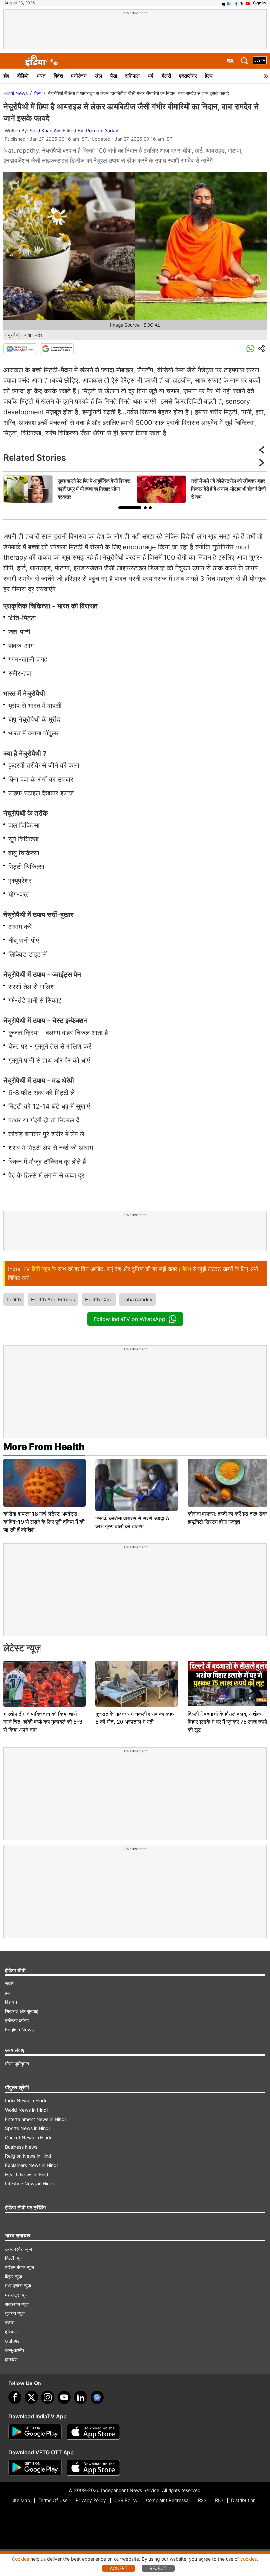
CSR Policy (126, 2500)
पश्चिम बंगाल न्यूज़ (19, 2267)
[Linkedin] (81, 2397)
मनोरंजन (79, 76)
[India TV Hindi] (41, 61)
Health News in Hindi (27, 2174)
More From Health (44, 1447)
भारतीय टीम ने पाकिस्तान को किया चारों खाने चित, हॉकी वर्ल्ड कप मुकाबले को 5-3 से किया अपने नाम (43, 1722)
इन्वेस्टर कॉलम (17, 2020)
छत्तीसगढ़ (12, 2341)
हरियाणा (11, 2332)
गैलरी (166, 76)
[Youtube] (64, 2397)
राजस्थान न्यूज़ (17, 2304)
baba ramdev (137, 1299)
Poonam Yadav (102, 130)
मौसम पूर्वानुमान (17, 2063)
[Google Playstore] (35, 2432)
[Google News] (20, 349)
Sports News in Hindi (27, 2128)
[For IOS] (93, 2468)
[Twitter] (31, 2397)
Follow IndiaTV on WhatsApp (130, 1319)
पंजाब (9, 2322)
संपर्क (9, 1984)
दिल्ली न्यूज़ (14, 2258)
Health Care (99, 1299)
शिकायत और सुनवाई (22, 2011)
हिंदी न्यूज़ (41, 1269)
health (14, 1299)
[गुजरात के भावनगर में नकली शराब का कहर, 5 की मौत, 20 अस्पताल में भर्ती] (137, 1684)
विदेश (58, 76)
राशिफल (132, 76)
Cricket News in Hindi (28, 2138)
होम (6, 76)
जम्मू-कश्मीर (15, 2350)
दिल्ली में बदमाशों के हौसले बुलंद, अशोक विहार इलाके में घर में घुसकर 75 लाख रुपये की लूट (227, 1722)
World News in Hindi (26, 2110)
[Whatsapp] (250, 349)
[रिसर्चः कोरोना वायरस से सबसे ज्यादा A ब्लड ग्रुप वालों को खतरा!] (137, 1485)
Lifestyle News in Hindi (29, 2184)
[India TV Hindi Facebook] (236, 3)
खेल (98, 76)
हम (7, 1993)
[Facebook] (15, 2397)
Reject (158, 2568)
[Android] (229, 3)
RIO (219, 2500)
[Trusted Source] (57, 349)
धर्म (151, 76)
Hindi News (15, 93)
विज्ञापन (11, 2002)
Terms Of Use (53, 2500)
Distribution (243, 2500)
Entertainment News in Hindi (35, 2119)
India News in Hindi (26, 2101)
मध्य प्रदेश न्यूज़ (18, 2286)
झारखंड (11, 2359)
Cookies (20, 2559)
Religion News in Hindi (29, 2156)
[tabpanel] (68, 489)
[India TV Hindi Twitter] (242, 3)
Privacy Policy (91, 2500)
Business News (21, 2147)
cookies (249, 2559)
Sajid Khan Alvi (45, 130)
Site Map (21, 2500)
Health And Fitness (53, 1299)
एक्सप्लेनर (188, 76)
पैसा (114, 76)
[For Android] (35, 2468)
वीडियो (23, 76)
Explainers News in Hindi (31, 2165)
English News (19, 2030)
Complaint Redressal (168, 2500)
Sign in (259, 3)
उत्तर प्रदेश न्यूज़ (18, 2249)
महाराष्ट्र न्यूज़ (16, 2295)
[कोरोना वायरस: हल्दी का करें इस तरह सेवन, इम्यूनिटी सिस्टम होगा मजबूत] (229, 1483)
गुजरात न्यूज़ (15, 2313)
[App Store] (93, 2432)
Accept (119, 2568)
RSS (202, 2500)
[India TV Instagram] (48, 2397)
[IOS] (224, 3)
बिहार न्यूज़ (13, 2276)
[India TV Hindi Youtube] (248, 3)
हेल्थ (209, 76)
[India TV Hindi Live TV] (260, 61)
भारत (41, 76)
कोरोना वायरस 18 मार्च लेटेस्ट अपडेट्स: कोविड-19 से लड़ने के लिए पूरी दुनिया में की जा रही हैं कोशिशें (44, 1522)
